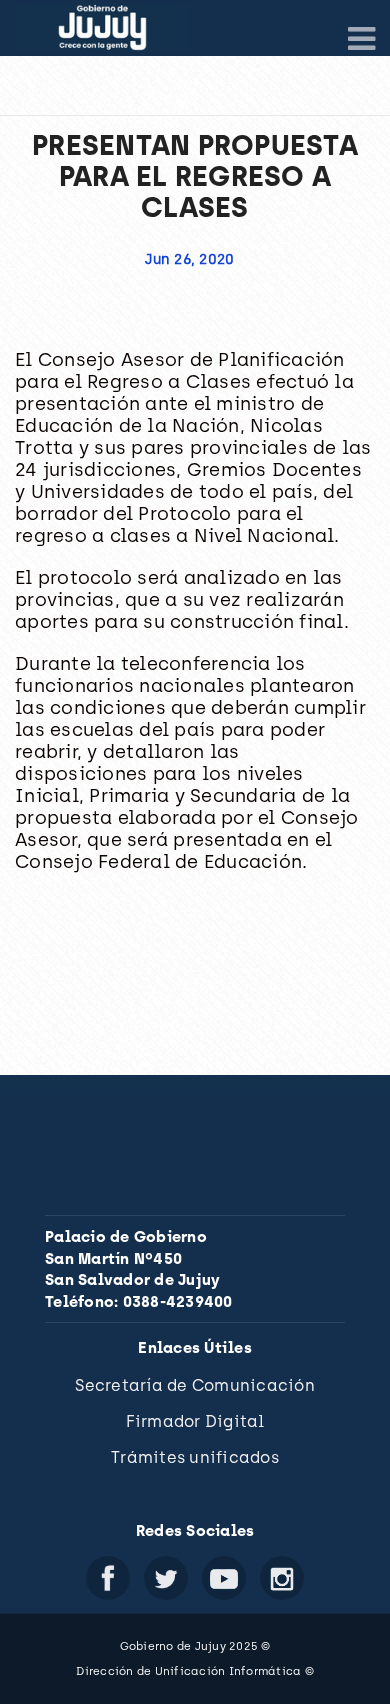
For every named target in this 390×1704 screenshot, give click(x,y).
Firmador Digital (195, 1421)
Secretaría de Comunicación (195, 1385)
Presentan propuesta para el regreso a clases (195, 176)
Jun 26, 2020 (189, 259)
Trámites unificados (195, 1457)
